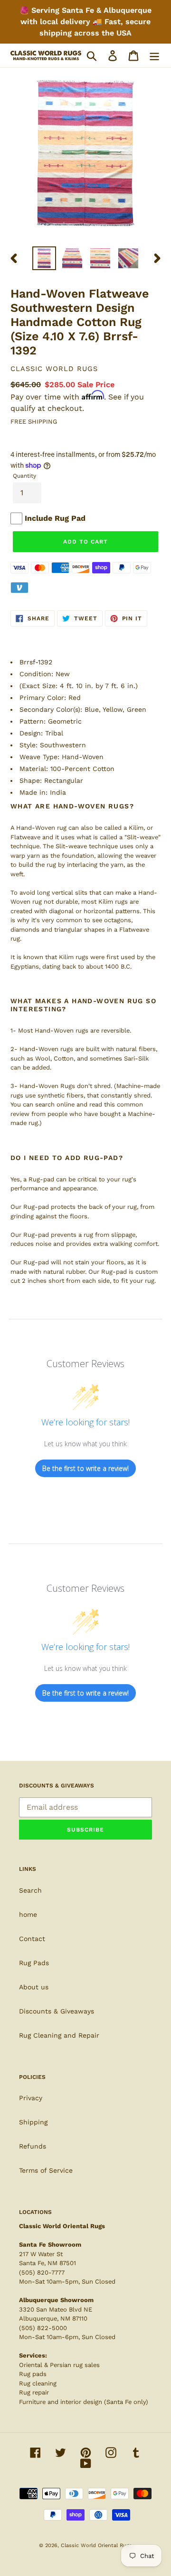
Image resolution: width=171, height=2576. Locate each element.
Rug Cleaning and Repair (59, 2035)
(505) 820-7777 (42, 2272)
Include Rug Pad (55, 518)
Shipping (33, 2122)
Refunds (33, 2146)
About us (34, 1987)
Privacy (31, 2098)
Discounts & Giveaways (57, 2011)
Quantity (24, 476)
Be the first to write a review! (85, 1468)
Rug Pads (34, 1963)
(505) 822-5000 (43, 2328)
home (28, 1914)
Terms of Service (46, 2170)
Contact (32, 1939)
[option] (44, 258)
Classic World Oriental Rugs (96, 2545)
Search (30, 1890)
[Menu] (154, 56)
